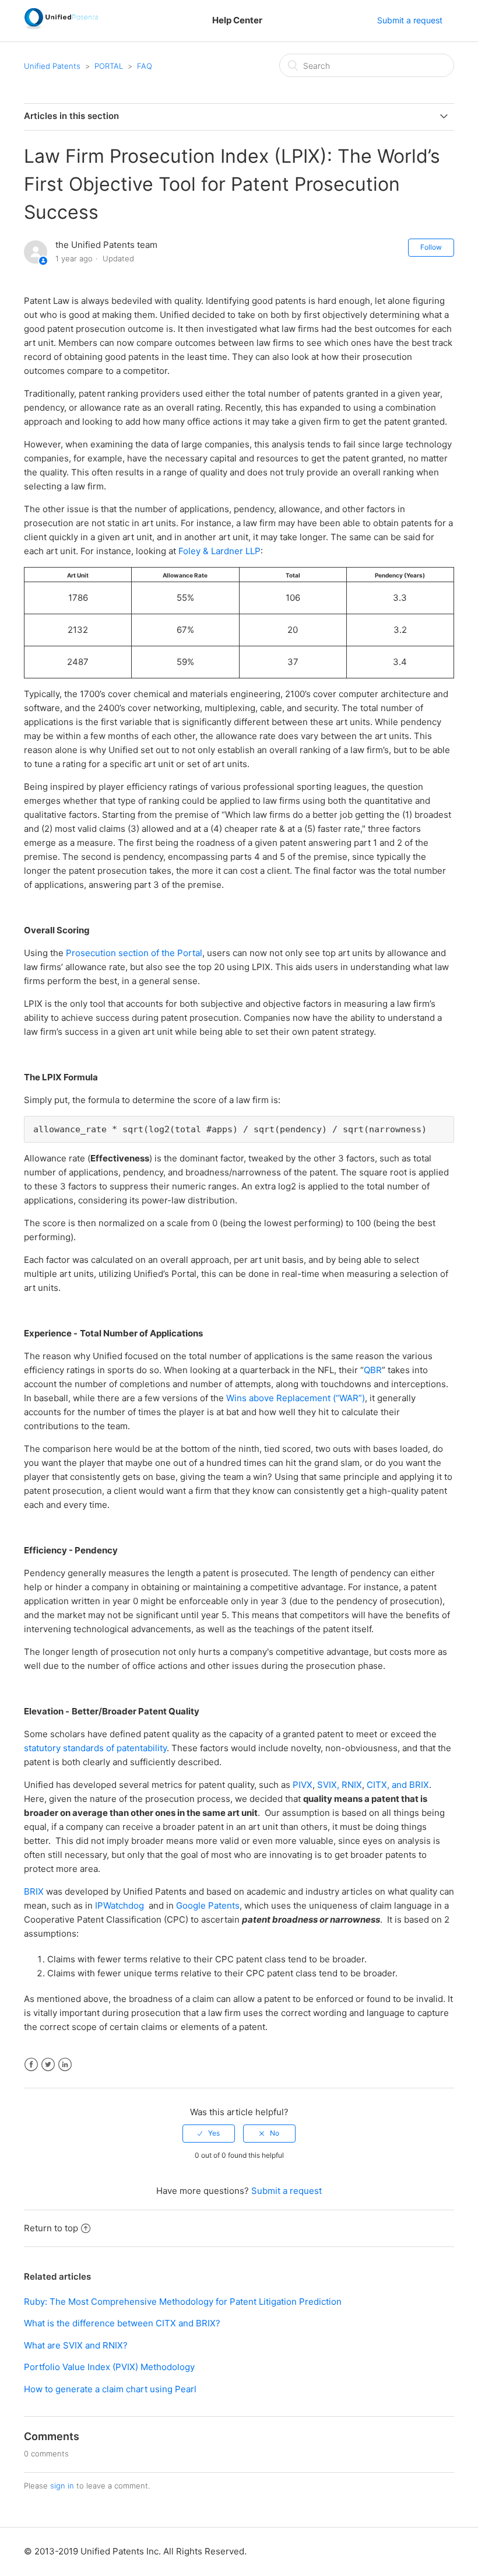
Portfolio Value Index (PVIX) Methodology (109, 2367)
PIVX (303, 1785)
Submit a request (410, 20)
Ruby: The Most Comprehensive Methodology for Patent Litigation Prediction (183, 2302)
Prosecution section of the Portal (134, 953)
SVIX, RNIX (340, 1785)
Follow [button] (431, 247)
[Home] (61, 27)
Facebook (31, 2065)
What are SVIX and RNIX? (76, 2345)
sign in (62, 2486)
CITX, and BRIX (398, 1785)
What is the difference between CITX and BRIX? (122, 2323)
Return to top (51, 2228)
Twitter (48, 2065)
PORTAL (109, 66)
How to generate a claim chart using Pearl (110, 2389)
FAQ (145, 66)
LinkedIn (65, 2065)
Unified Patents (52, 66)
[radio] (209, 2133)
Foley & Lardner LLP (219, 551)
